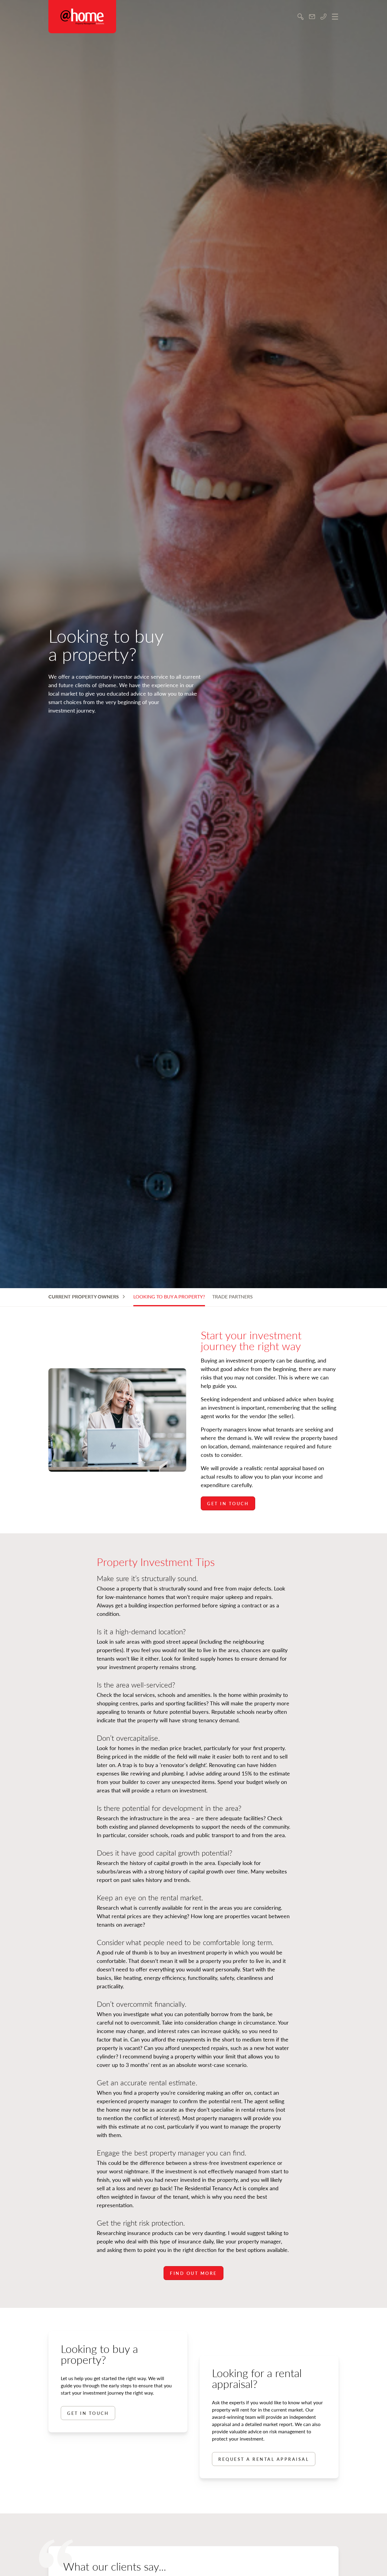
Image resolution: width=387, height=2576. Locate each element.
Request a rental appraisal (264, 2459)
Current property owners (84, 1296)
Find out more (193, 2273)
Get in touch (228, 1503)
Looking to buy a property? (169, 1296)
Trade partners (233, 1296)
